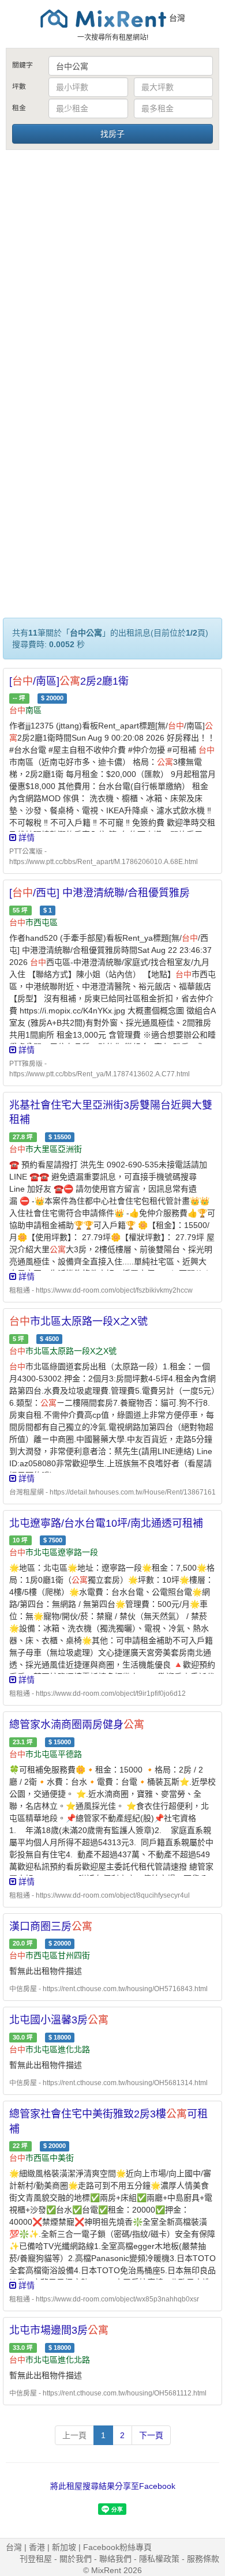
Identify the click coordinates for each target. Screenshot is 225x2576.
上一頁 (74, 2435)
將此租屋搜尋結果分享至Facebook (113, 2486)
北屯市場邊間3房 (59, 2330)
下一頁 (151, 2435)
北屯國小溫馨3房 (59, 2020)
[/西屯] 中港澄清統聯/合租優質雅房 (100, 893)
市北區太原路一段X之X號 (78, 1321)
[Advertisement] (112, 270)
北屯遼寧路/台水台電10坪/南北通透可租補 (106, 1523)
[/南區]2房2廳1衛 (69, 681)
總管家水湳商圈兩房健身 (77, 1725)
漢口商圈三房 (51, 1927)
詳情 (25, 838)
